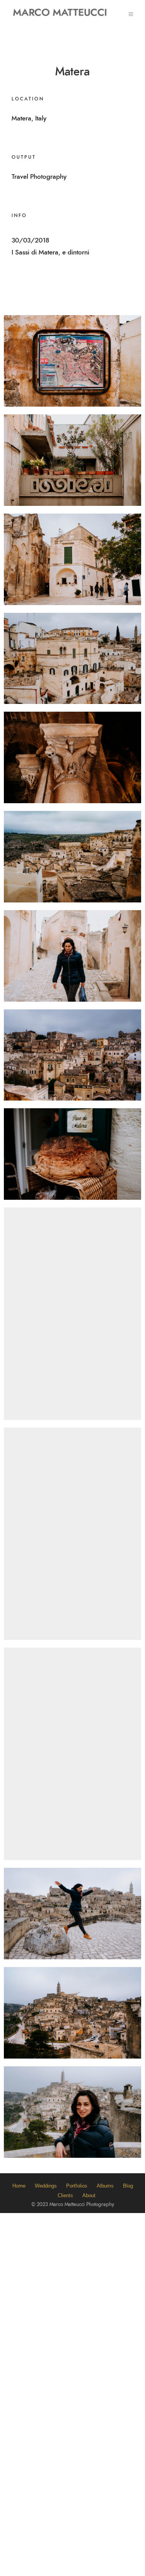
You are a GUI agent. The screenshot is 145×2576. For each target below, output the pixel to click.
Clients (65, 2195)
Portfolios (77, 2186)
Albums (105, 2186)
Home (19, 2186)
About (89, 2195)
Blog (128, 2186)
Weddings (46, 2186)
